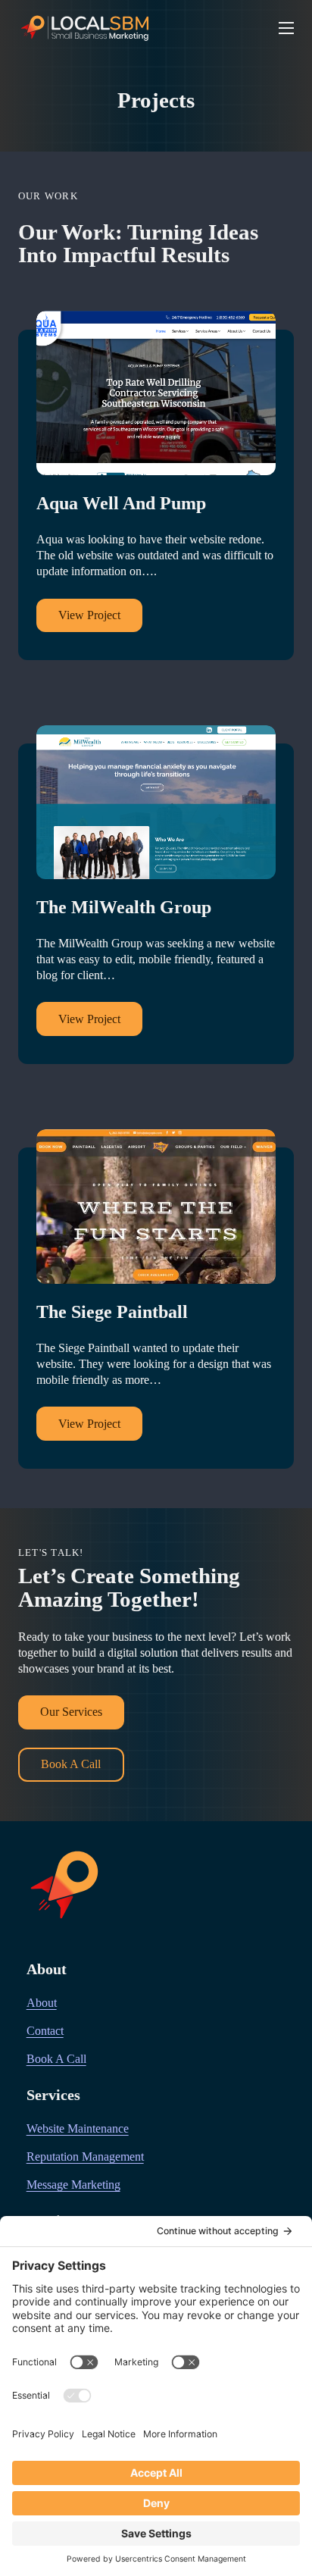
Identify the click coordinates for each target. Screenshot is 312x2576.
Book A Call (71, 1764)
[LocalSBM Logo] (86, 28)
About (42, 2003)
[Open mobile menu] (286, 28)
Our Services (71, 1712)
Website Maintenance (78, 2129)
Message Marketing (73, 2185)
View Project (89, 615)
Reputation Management (85, 2157)
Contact (45, 2031)
